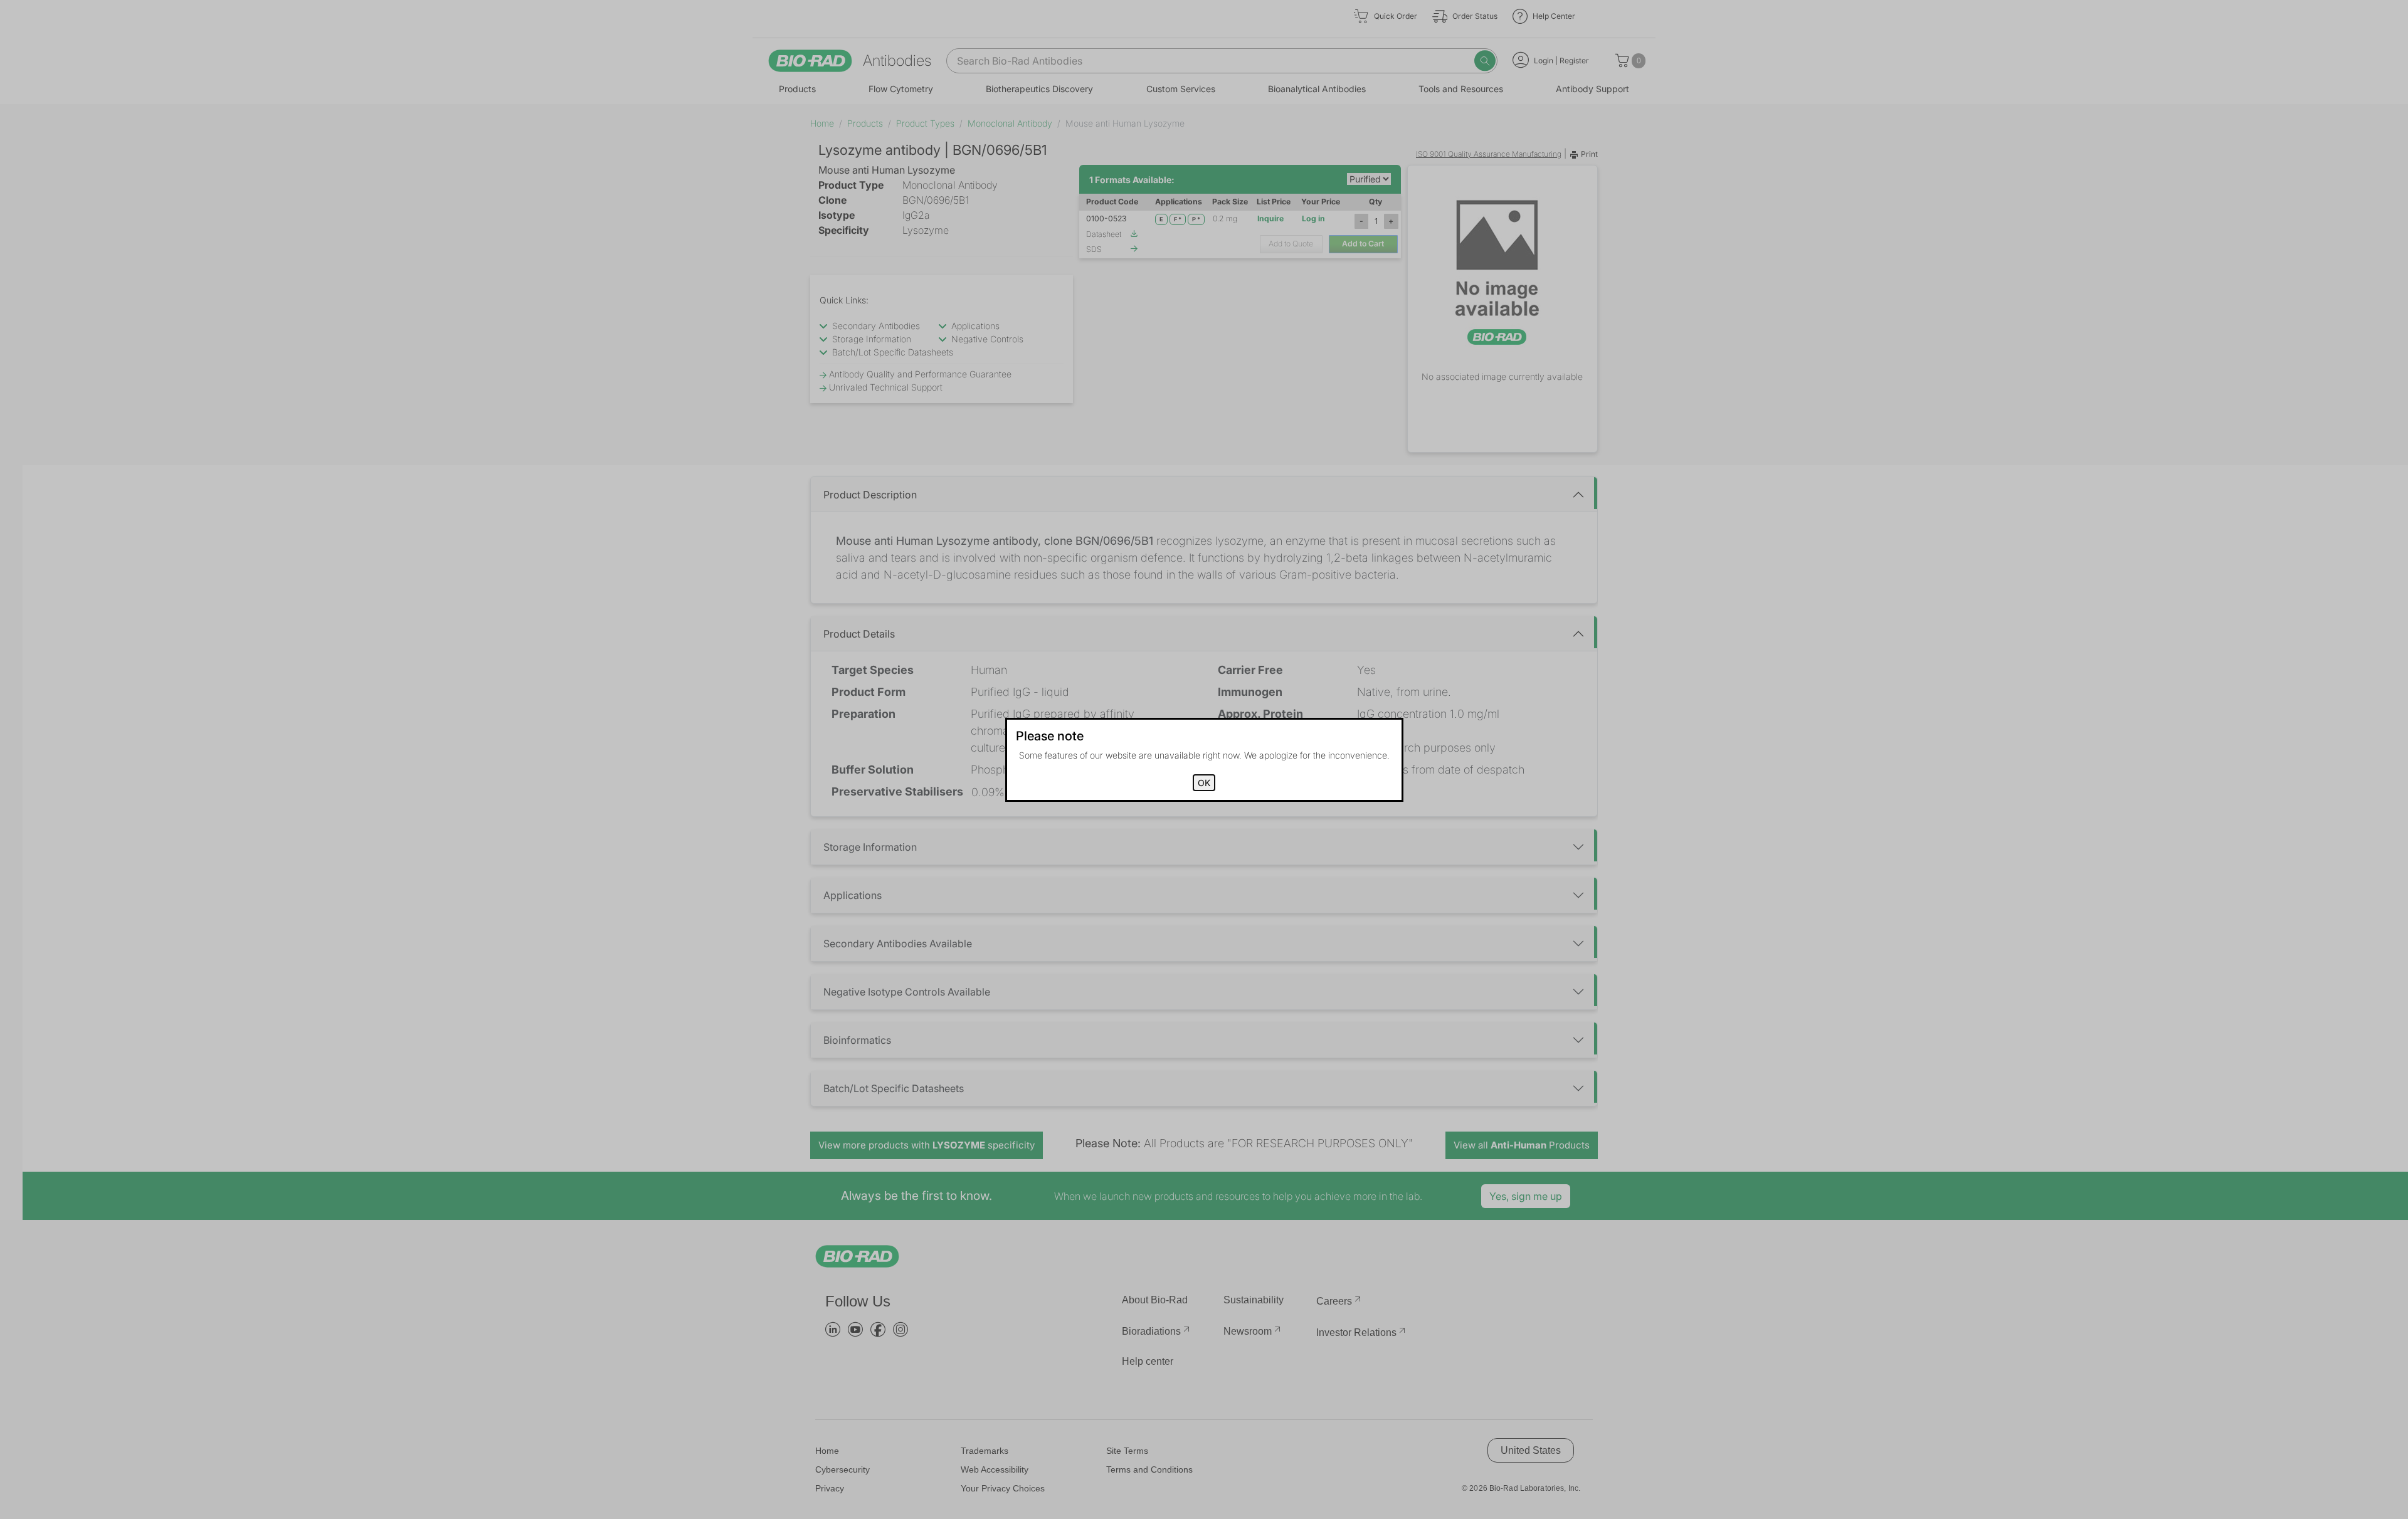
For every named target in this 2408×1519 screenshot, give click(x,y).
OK (1204, 783)
